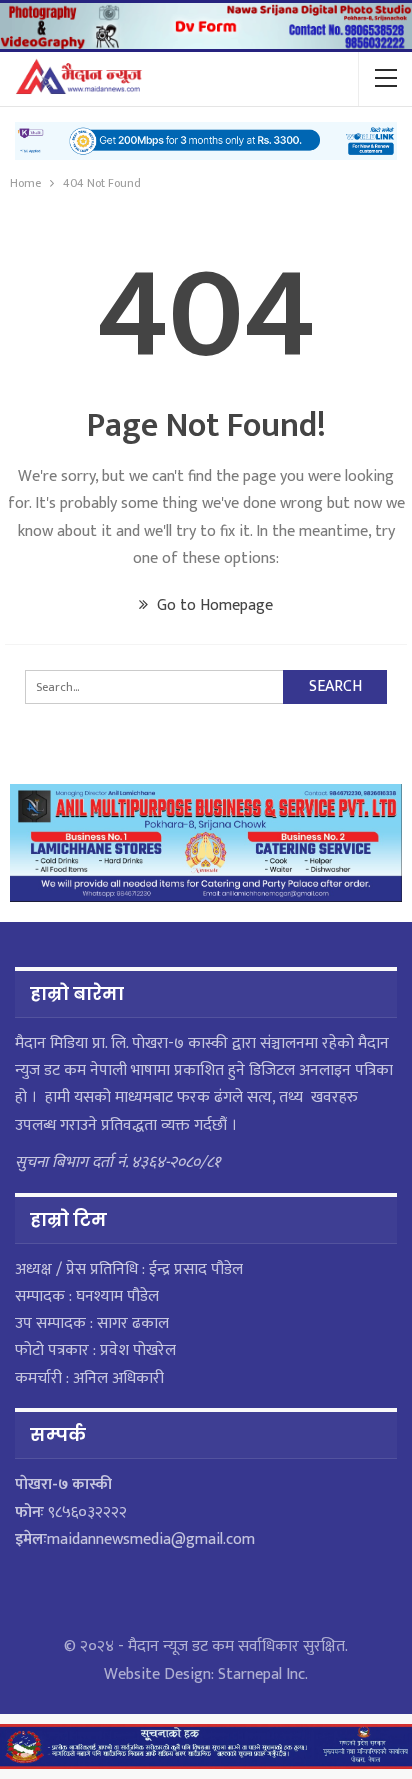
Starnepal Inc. (263, 1674)
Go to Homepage (213, 605)
